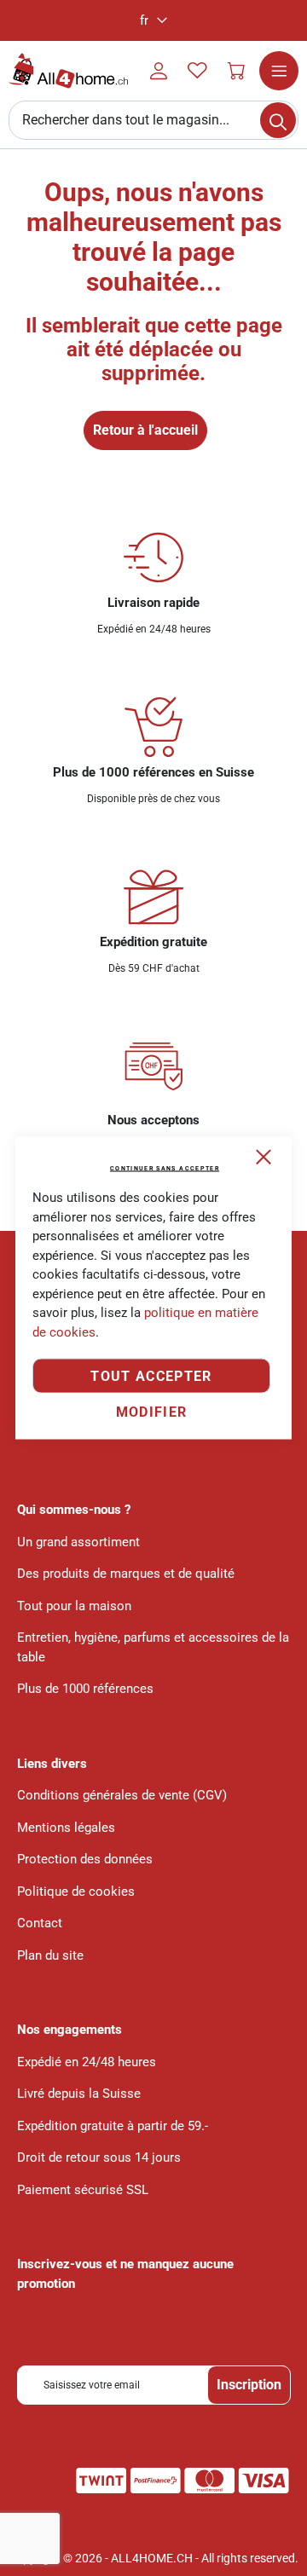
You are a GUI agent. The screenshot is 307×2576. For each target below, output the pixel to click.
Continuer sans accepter (165, 1169)
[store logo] (68, 71)
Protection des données (85, 1859)
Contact (40, 1923)
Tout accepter (151, 1376)
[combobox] (153, 120)
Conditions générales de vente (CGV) (122, 1795)
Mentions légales (66, 1828)
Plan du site (50, 1955)
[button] (153, 20)
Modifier (152, 1412)
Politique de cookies (76, 1892)
